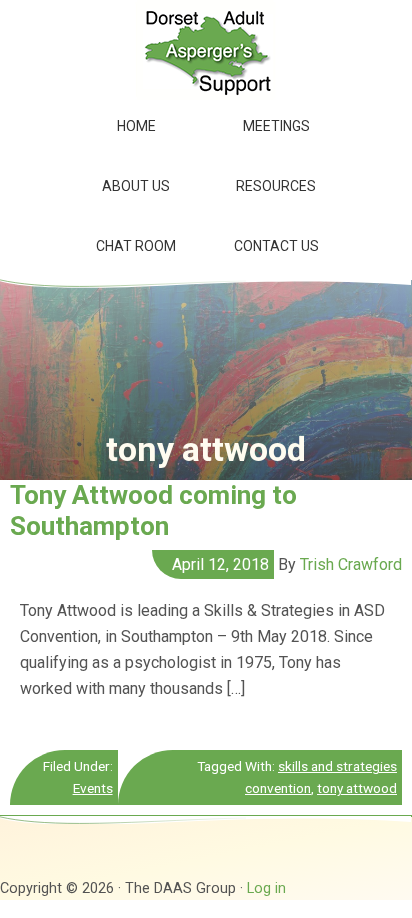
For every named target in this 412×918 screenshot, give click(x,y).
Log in (266, 888)
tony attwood (357, 788)
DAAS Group (206, 50)
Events (93, 788)
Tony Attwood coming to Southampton (153, 510)
